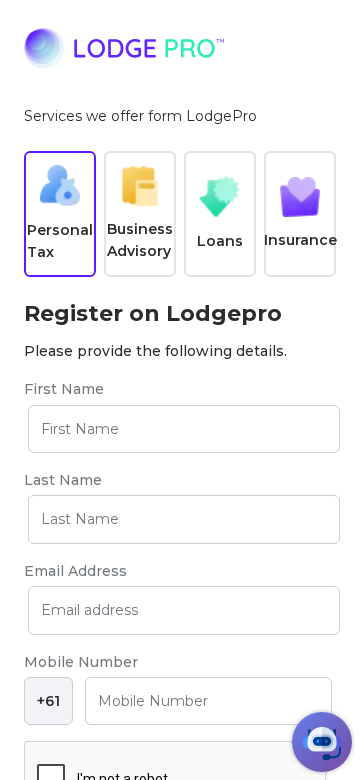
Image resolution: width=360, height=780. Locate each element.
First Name (64, 389)
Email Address (75, 571)
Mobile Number (81, 662)
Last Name (63, 480)
